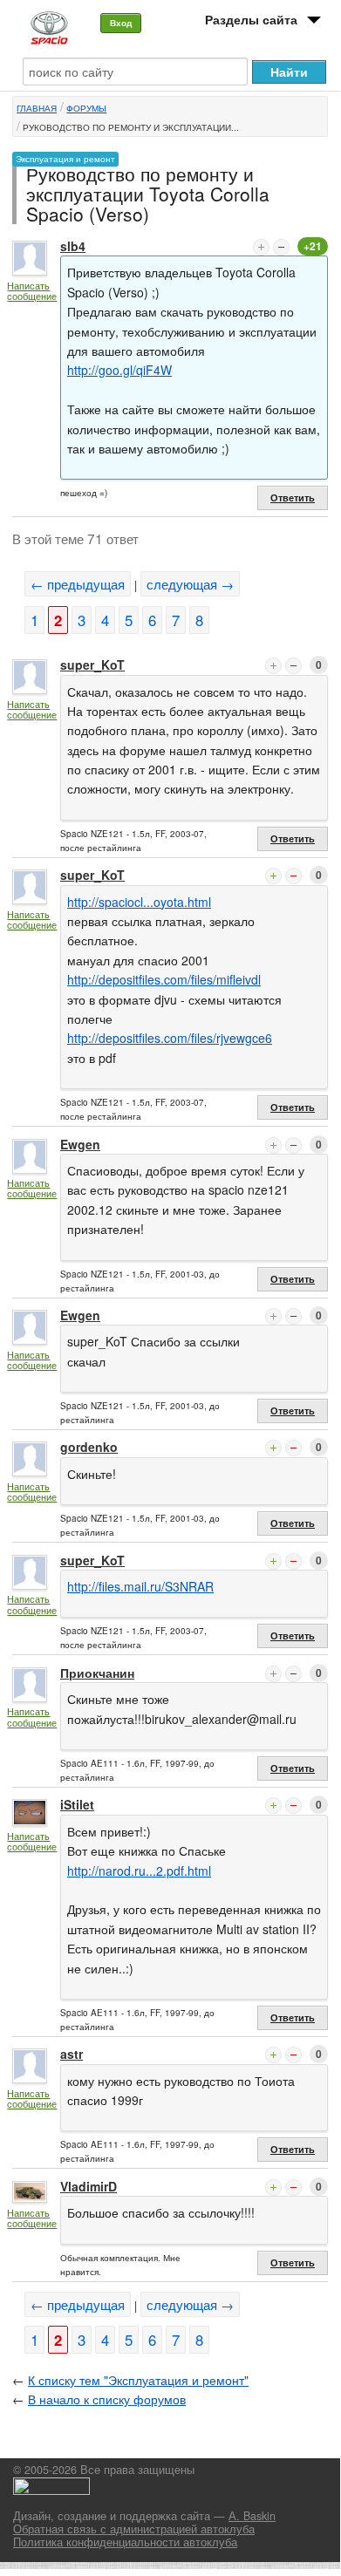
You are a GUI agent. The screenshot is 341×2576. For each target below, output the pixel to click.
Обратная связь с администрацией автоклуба (134, 2529)
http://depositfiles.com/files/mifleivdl (164, 979)
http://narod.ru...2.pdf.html (139, 1871)
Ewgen (80, 1144)
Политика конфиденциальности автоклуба (125, 2542)
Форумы (86, 108)
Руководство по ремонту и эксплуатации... (131, 127)
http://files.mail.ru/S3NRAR (140, 1586)
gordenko (89, 1447)
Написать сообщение (32, 291)
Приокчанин (97, 1673)
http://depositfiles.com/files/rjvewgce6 (170, 1038)
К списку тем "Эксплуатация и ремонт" (138, 2380)
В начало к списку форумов (107, 2399)
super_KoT (92, 664)
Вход (121, 23)
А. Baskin (252, 2516)
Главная (37, 108)
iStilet (77, 1804)
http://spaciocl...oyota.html (139, 902)
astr (72, 2054)
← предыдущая (78, 584)
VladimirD (89, 2186)
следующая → (190, 584)
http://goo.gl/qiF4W (119, 370)
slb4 (73, 246)
